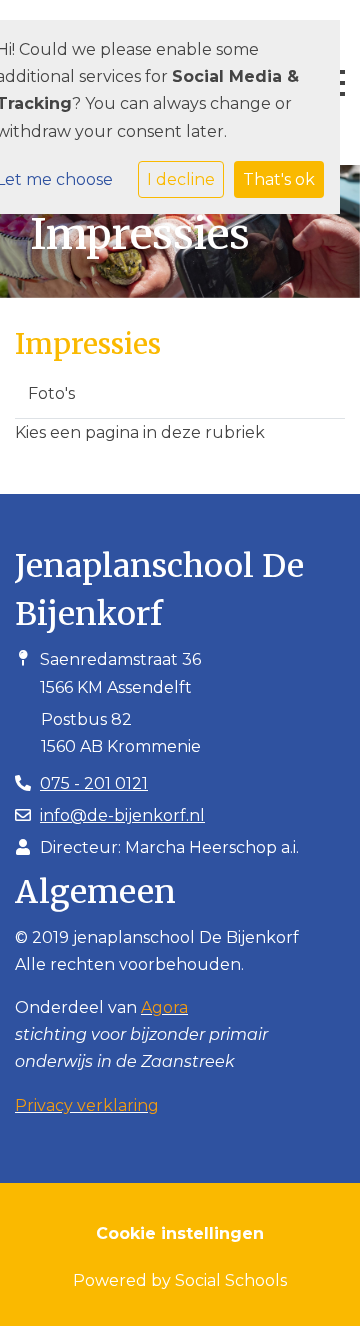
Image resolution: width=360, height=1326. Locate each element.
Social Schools (231, 1280)
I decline (181, 179)
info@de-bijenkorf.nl (122, 815)
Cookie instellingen (180, 1233)
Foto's (51, 393)
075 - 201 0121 (94, 783)
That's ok (279, 179)
